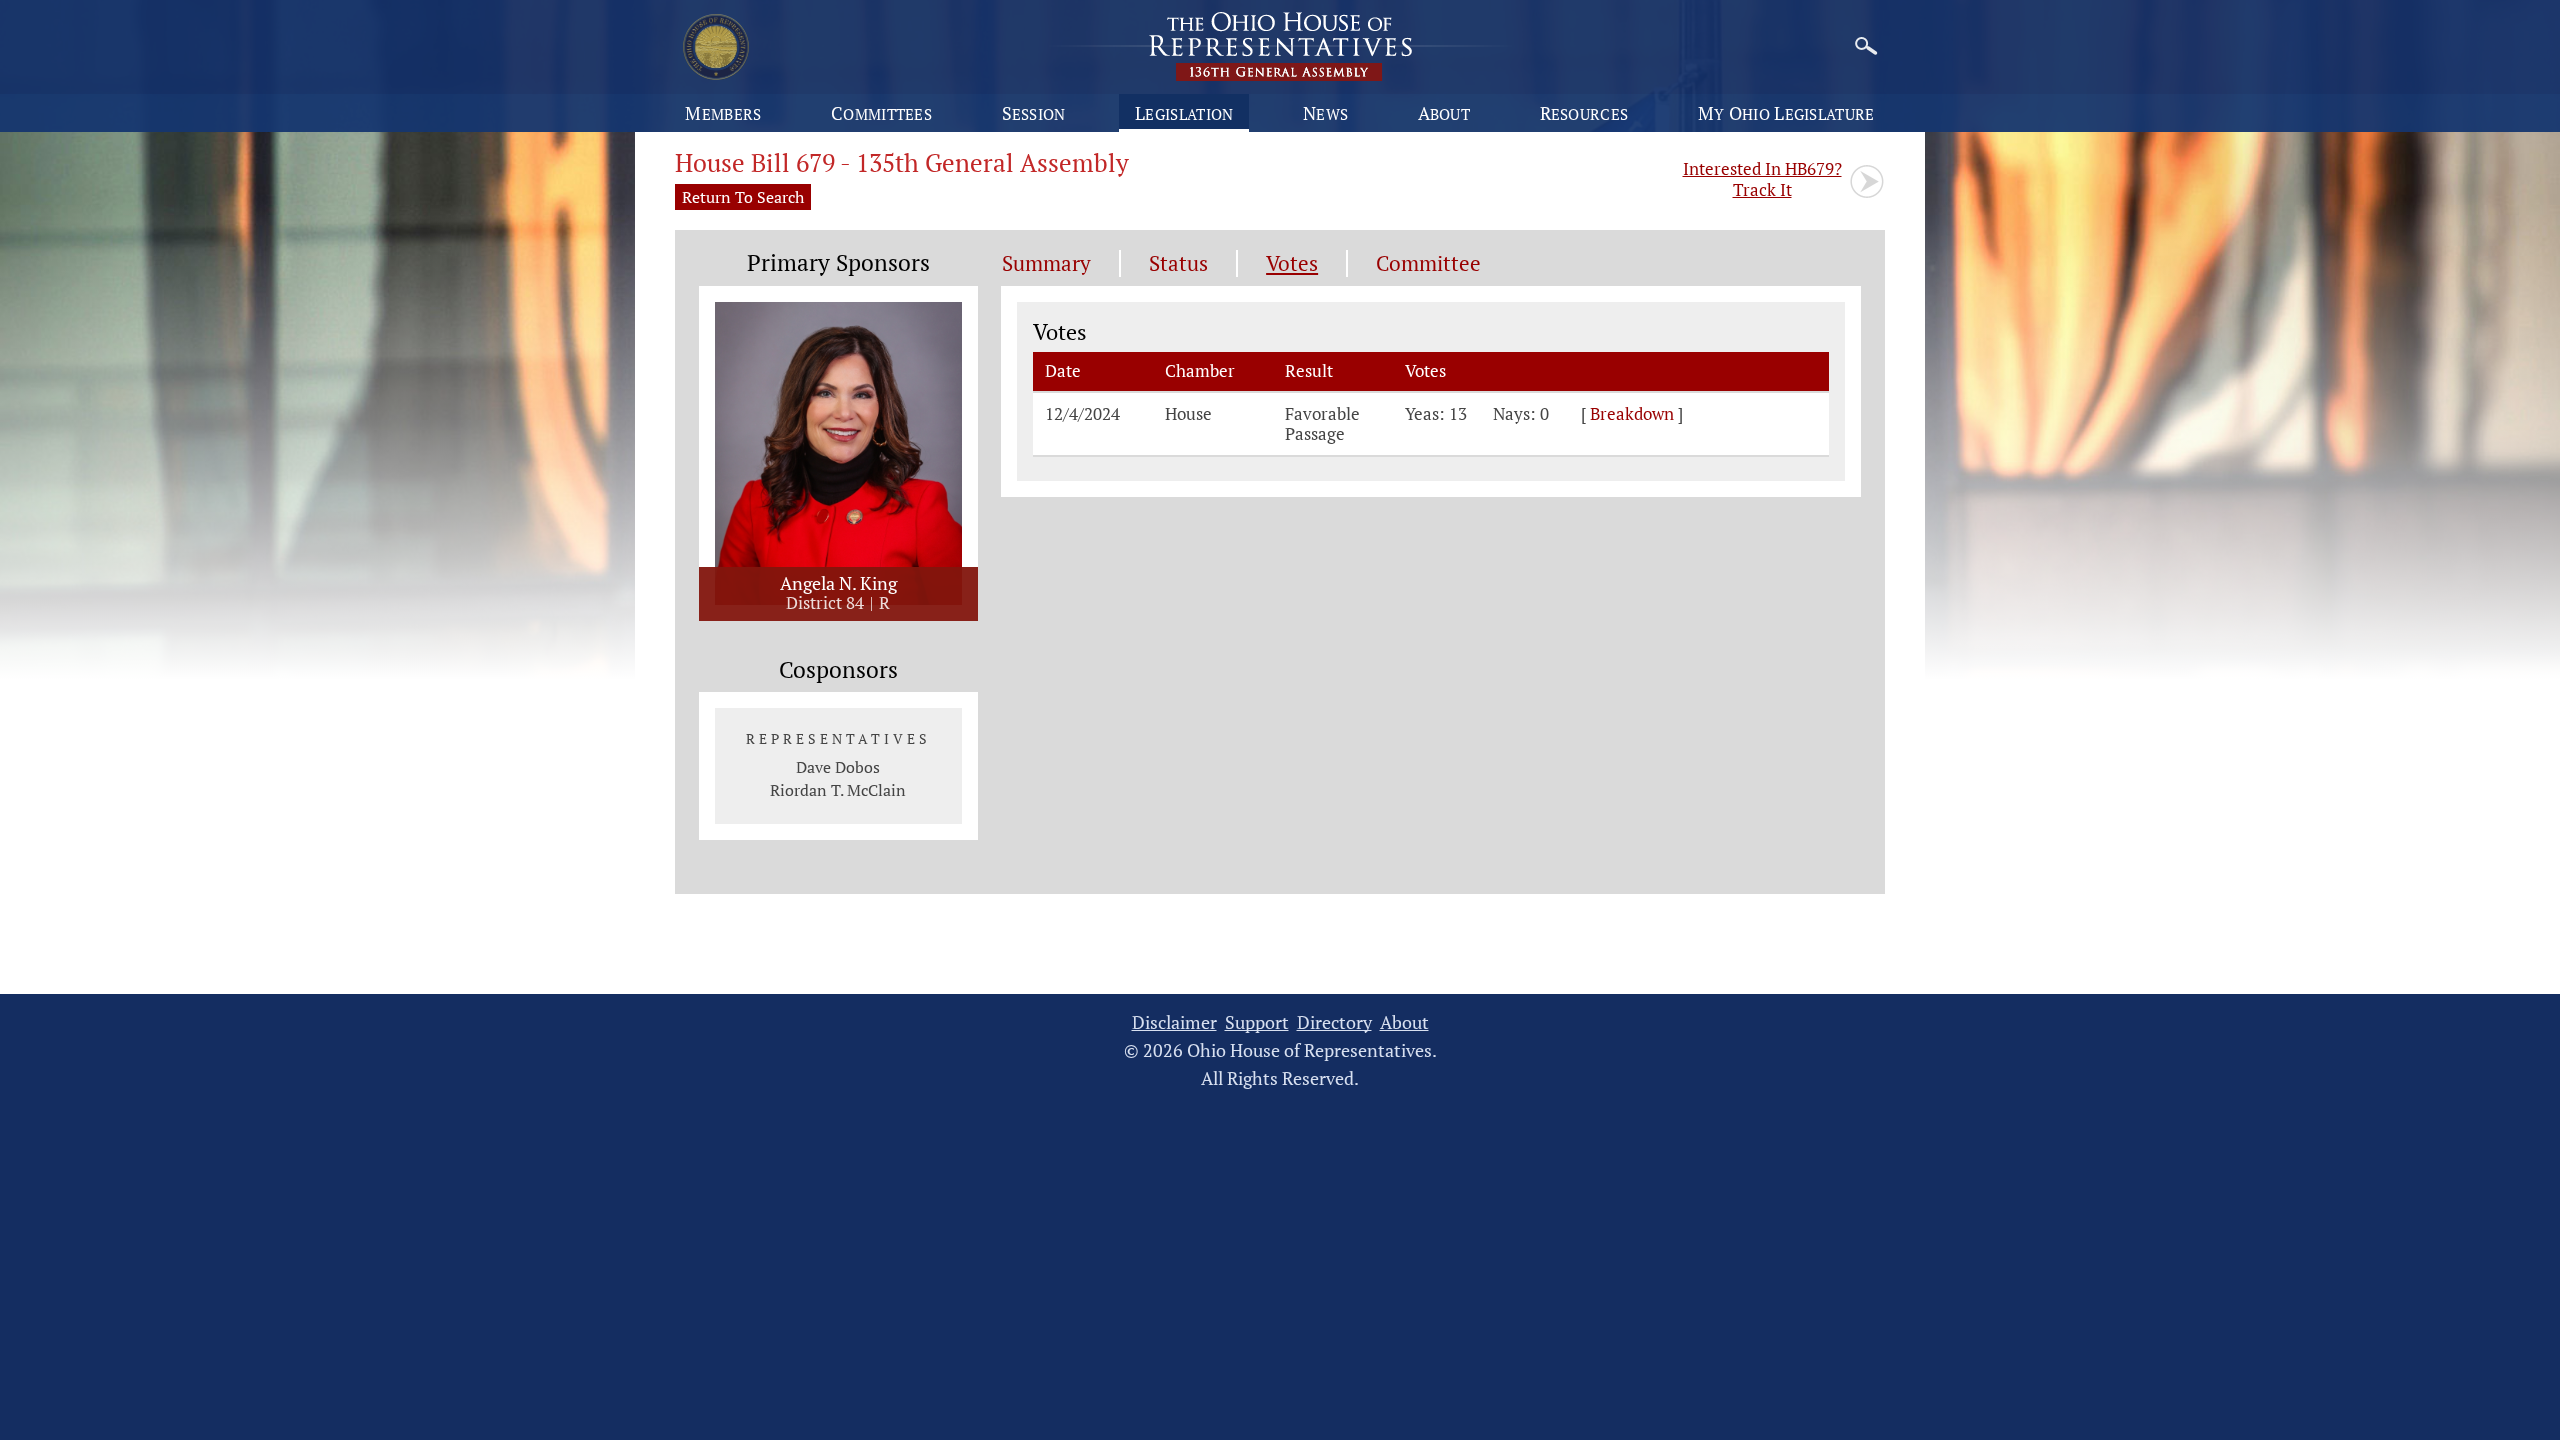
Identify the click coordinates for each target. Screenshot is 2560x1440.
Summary (1046, 263)
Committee (1428, 263)
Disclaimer (1174, 1022)
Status (1178, 263)
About (1444, 113)
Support (1257, 1022)
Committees (881, 113)
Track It (1762, 179)
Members (723, 113)
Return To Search (743, 197)
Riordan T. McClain (838, 790)
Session (1034, 113)
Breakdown (1632, 414)
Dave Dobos (838, 767)
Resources (1584, 113)
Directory (1334, 1022)
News (1325, 113)
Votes (1292, 263)
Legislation (1184, 113)
